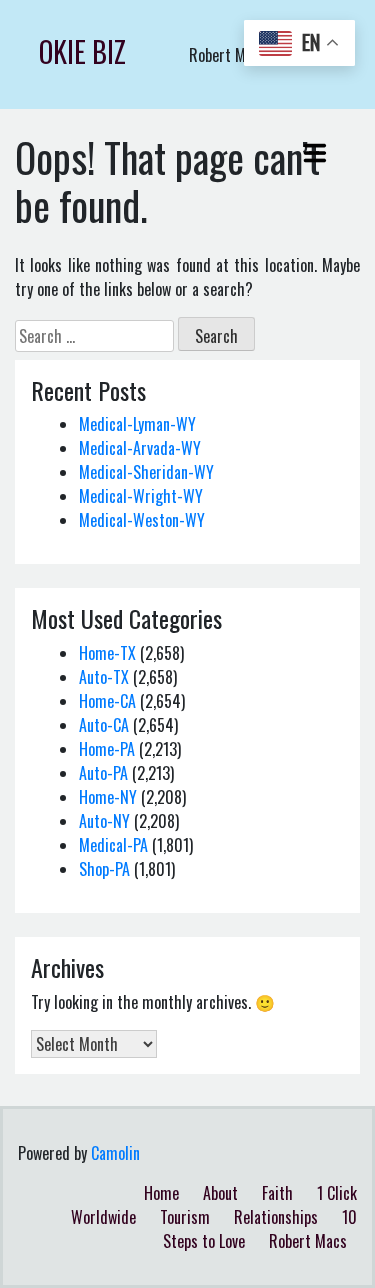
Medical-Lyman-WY (137, 424)
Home (161, 1193)
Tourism (185, 1217)
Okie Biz (82, 51)
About (220, 1193)
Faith (277, 1193)
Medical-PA (113, 845)
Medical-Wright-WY (141, 496)
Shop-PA (104, 869)
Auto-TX (104, 677)
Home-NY (108, 797)
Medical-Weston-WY (142, 520)
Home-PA (107, 749)
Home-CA (107, 701)
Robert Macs (308, 1241)
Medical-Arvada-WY (140, 448)
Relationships (276, 1217)
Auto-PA (103, 773)
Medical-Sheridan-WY (146, 472)
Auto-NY (104, 821)
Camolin (115, 1153)
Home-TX (107, 653)
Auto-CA (104, 725)
